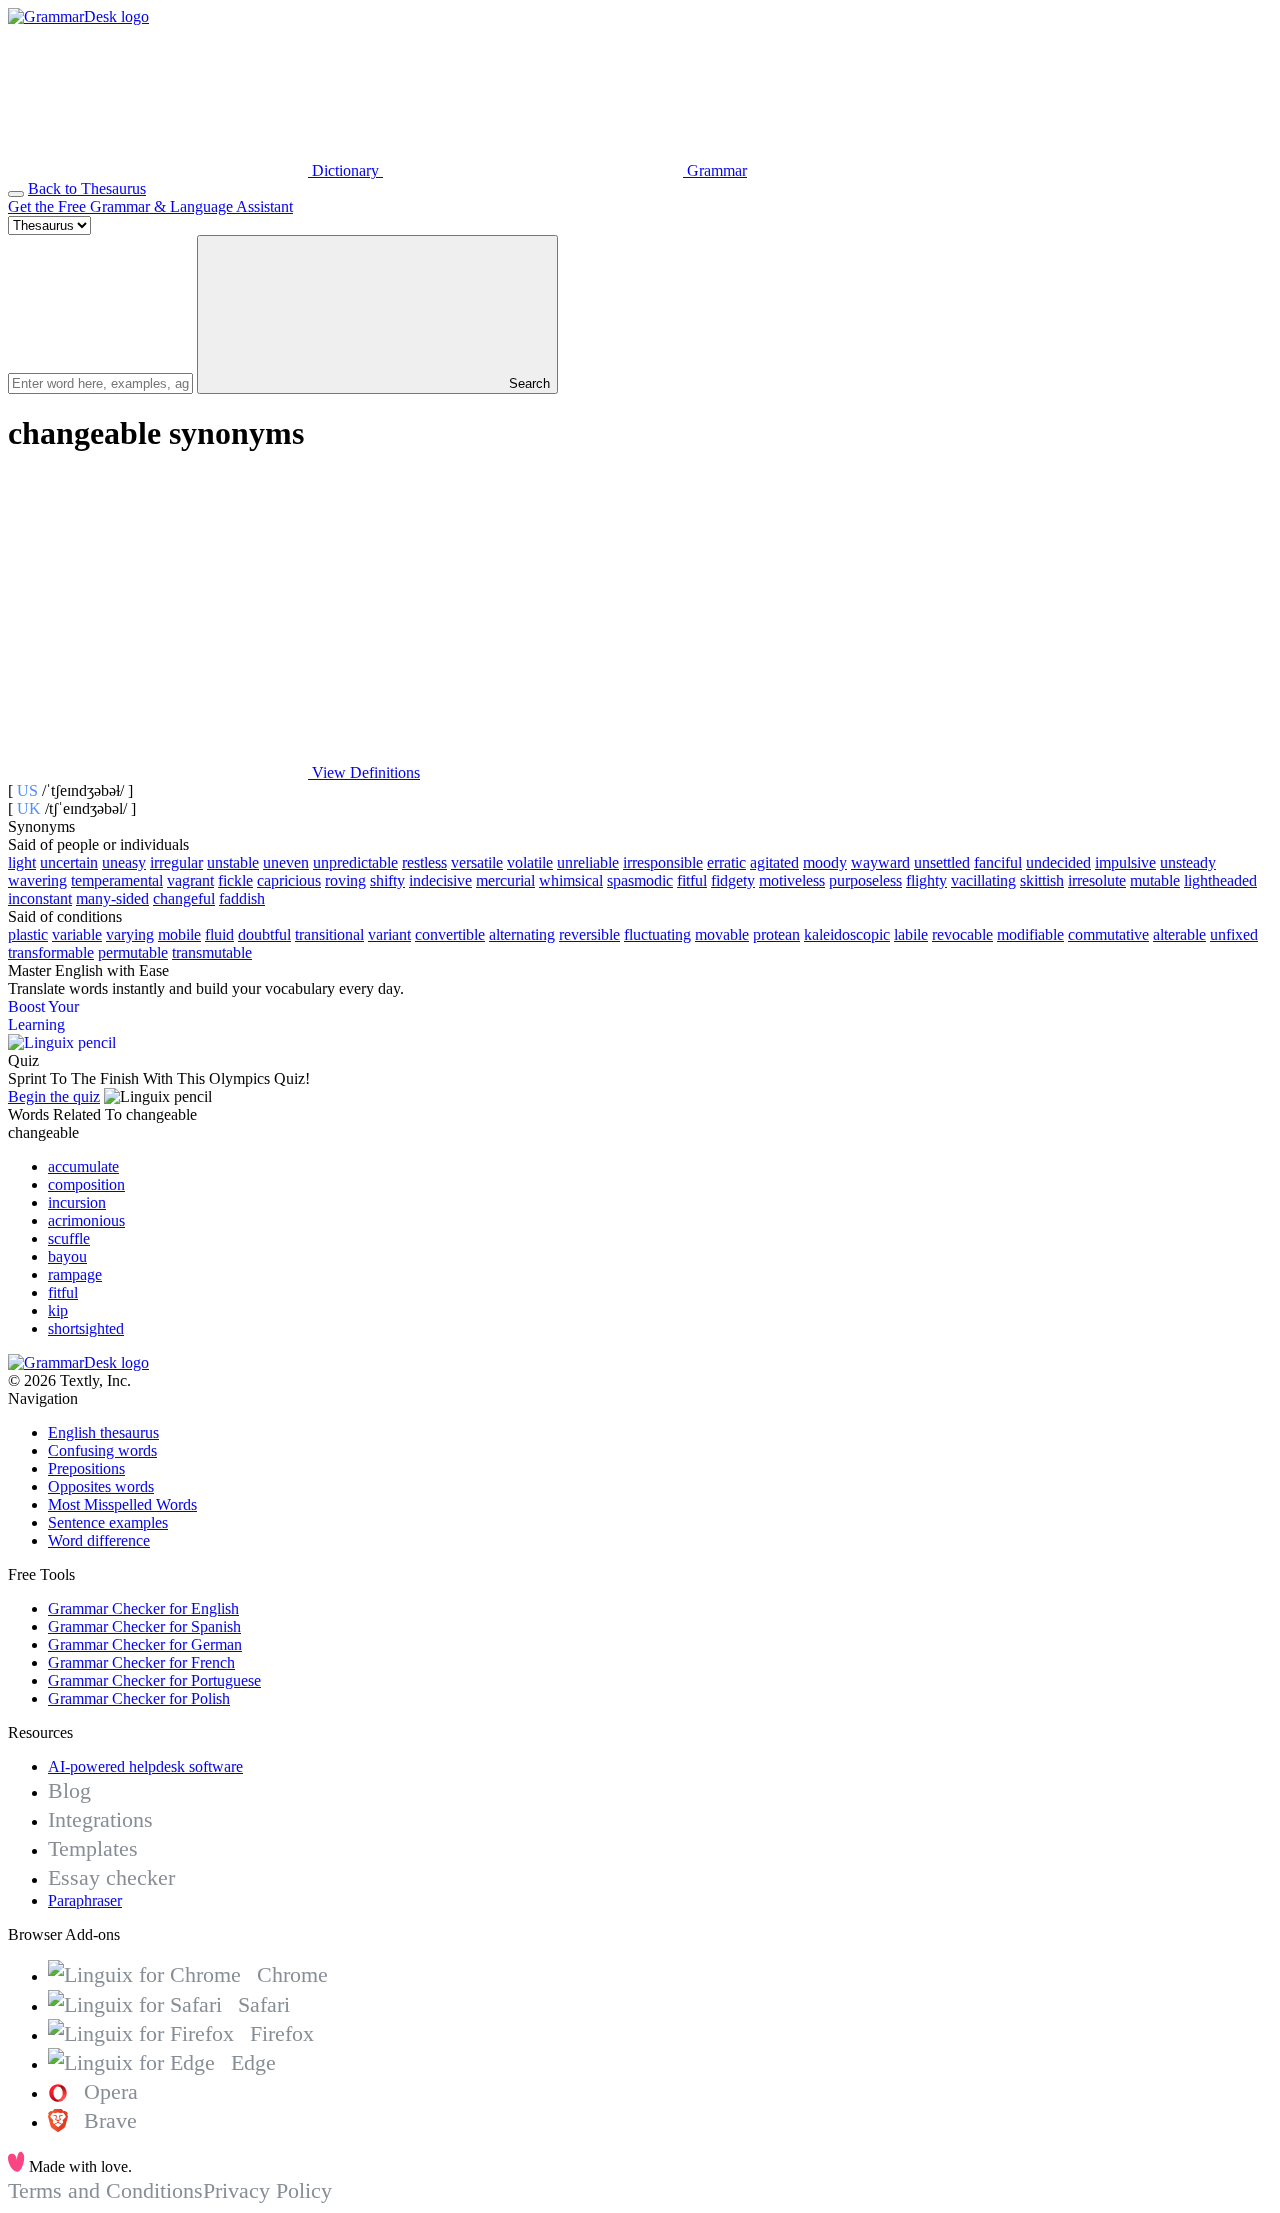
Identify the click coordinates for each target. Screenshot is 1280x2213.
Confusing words (102, 1450)
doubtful (264, 934)
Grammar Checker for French (141, 1662)
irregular (176, 862)
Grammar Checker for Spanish (144, 1626)
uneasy (124, 862)
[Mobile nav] (16, 194)
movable (722, 934)
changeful (184, 898)
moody (825, 862)
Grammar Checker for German (145, 1644)
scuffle (69, 1238)
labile (911, 934)
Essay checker (111, 1877)
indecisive (440, 880)
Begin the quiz (54, 1096)
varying (130, 934)
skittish (1042, 880)
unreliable (588, 862)
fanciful (998, 862)
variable (77, 934)
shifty (387, 880)
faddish (242, 898)
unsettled (942, 862)
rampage (75, 1274)
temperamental (117, 880)
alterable (1179, 934)
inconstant (40, 898)
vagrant (190, 880)
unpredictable (355, 862)
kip (58, 1310)
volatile (530, 862)
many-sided (112, 898)
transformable (51, 952)
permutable (133, 952)
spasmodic (640, 880)
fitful (692, 880)
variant (389, 934)
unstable (233, 862)
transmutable (212, 952)
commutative (1108, 934)
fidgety (733, 880)
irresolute (1097, 880)
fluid (219, 934)
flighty (926, 880)
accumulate (83, 1166)
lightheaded (1220, 880)
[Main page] (78, 16)
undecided (1058, 862)
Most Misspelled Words (122, 1504)
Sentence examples (108, 1522)
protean (776, 934)
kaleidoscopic (847, 934)
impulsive (1125, 862)
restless (424, 862)
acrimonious (86, 1220)
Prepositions (86, 1468)
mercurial (505, 880)
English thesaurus (103, 1432)
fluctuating (657, 934)
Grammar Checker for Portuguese (154, 1680)
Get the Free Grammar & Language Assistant (150, 206)
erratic (726, 862)
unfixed (1234, 934)
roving (345, 880)
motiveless (792, 880)
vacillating (983, 880)
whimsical (571, 880)
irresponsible (663, 862)
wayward (880, 862)
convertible (450, 934)
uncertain (69, 862)
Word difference (99, 1540)
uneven (286, 862)
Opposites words (101, 1486)
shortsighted (86, 1328)
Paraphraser (85, 1900)
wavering (37, 880)
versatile (477, 862)
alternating (522, 934)
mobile (179, 934)
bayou (67, 1256)
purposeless (865, 880)
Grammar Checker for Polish (139, 1698)
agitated (774, 862)
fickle (235, 880)
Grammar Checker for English (143, 1608)
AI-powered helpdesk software (145, 1766)
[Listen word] (158, 618)
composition (86, 1184)
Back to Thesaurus (87, 188)
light (22, 862)
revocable (962, 934)
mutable (1155, 880)
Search (527, 383)
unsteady (1188, 862)
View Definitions (364, 772)
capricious (289, 880)
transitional (329, 934)
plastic (28, 934)
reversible (589, 934)
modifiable (1030, 934)
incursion (77, 1202)
